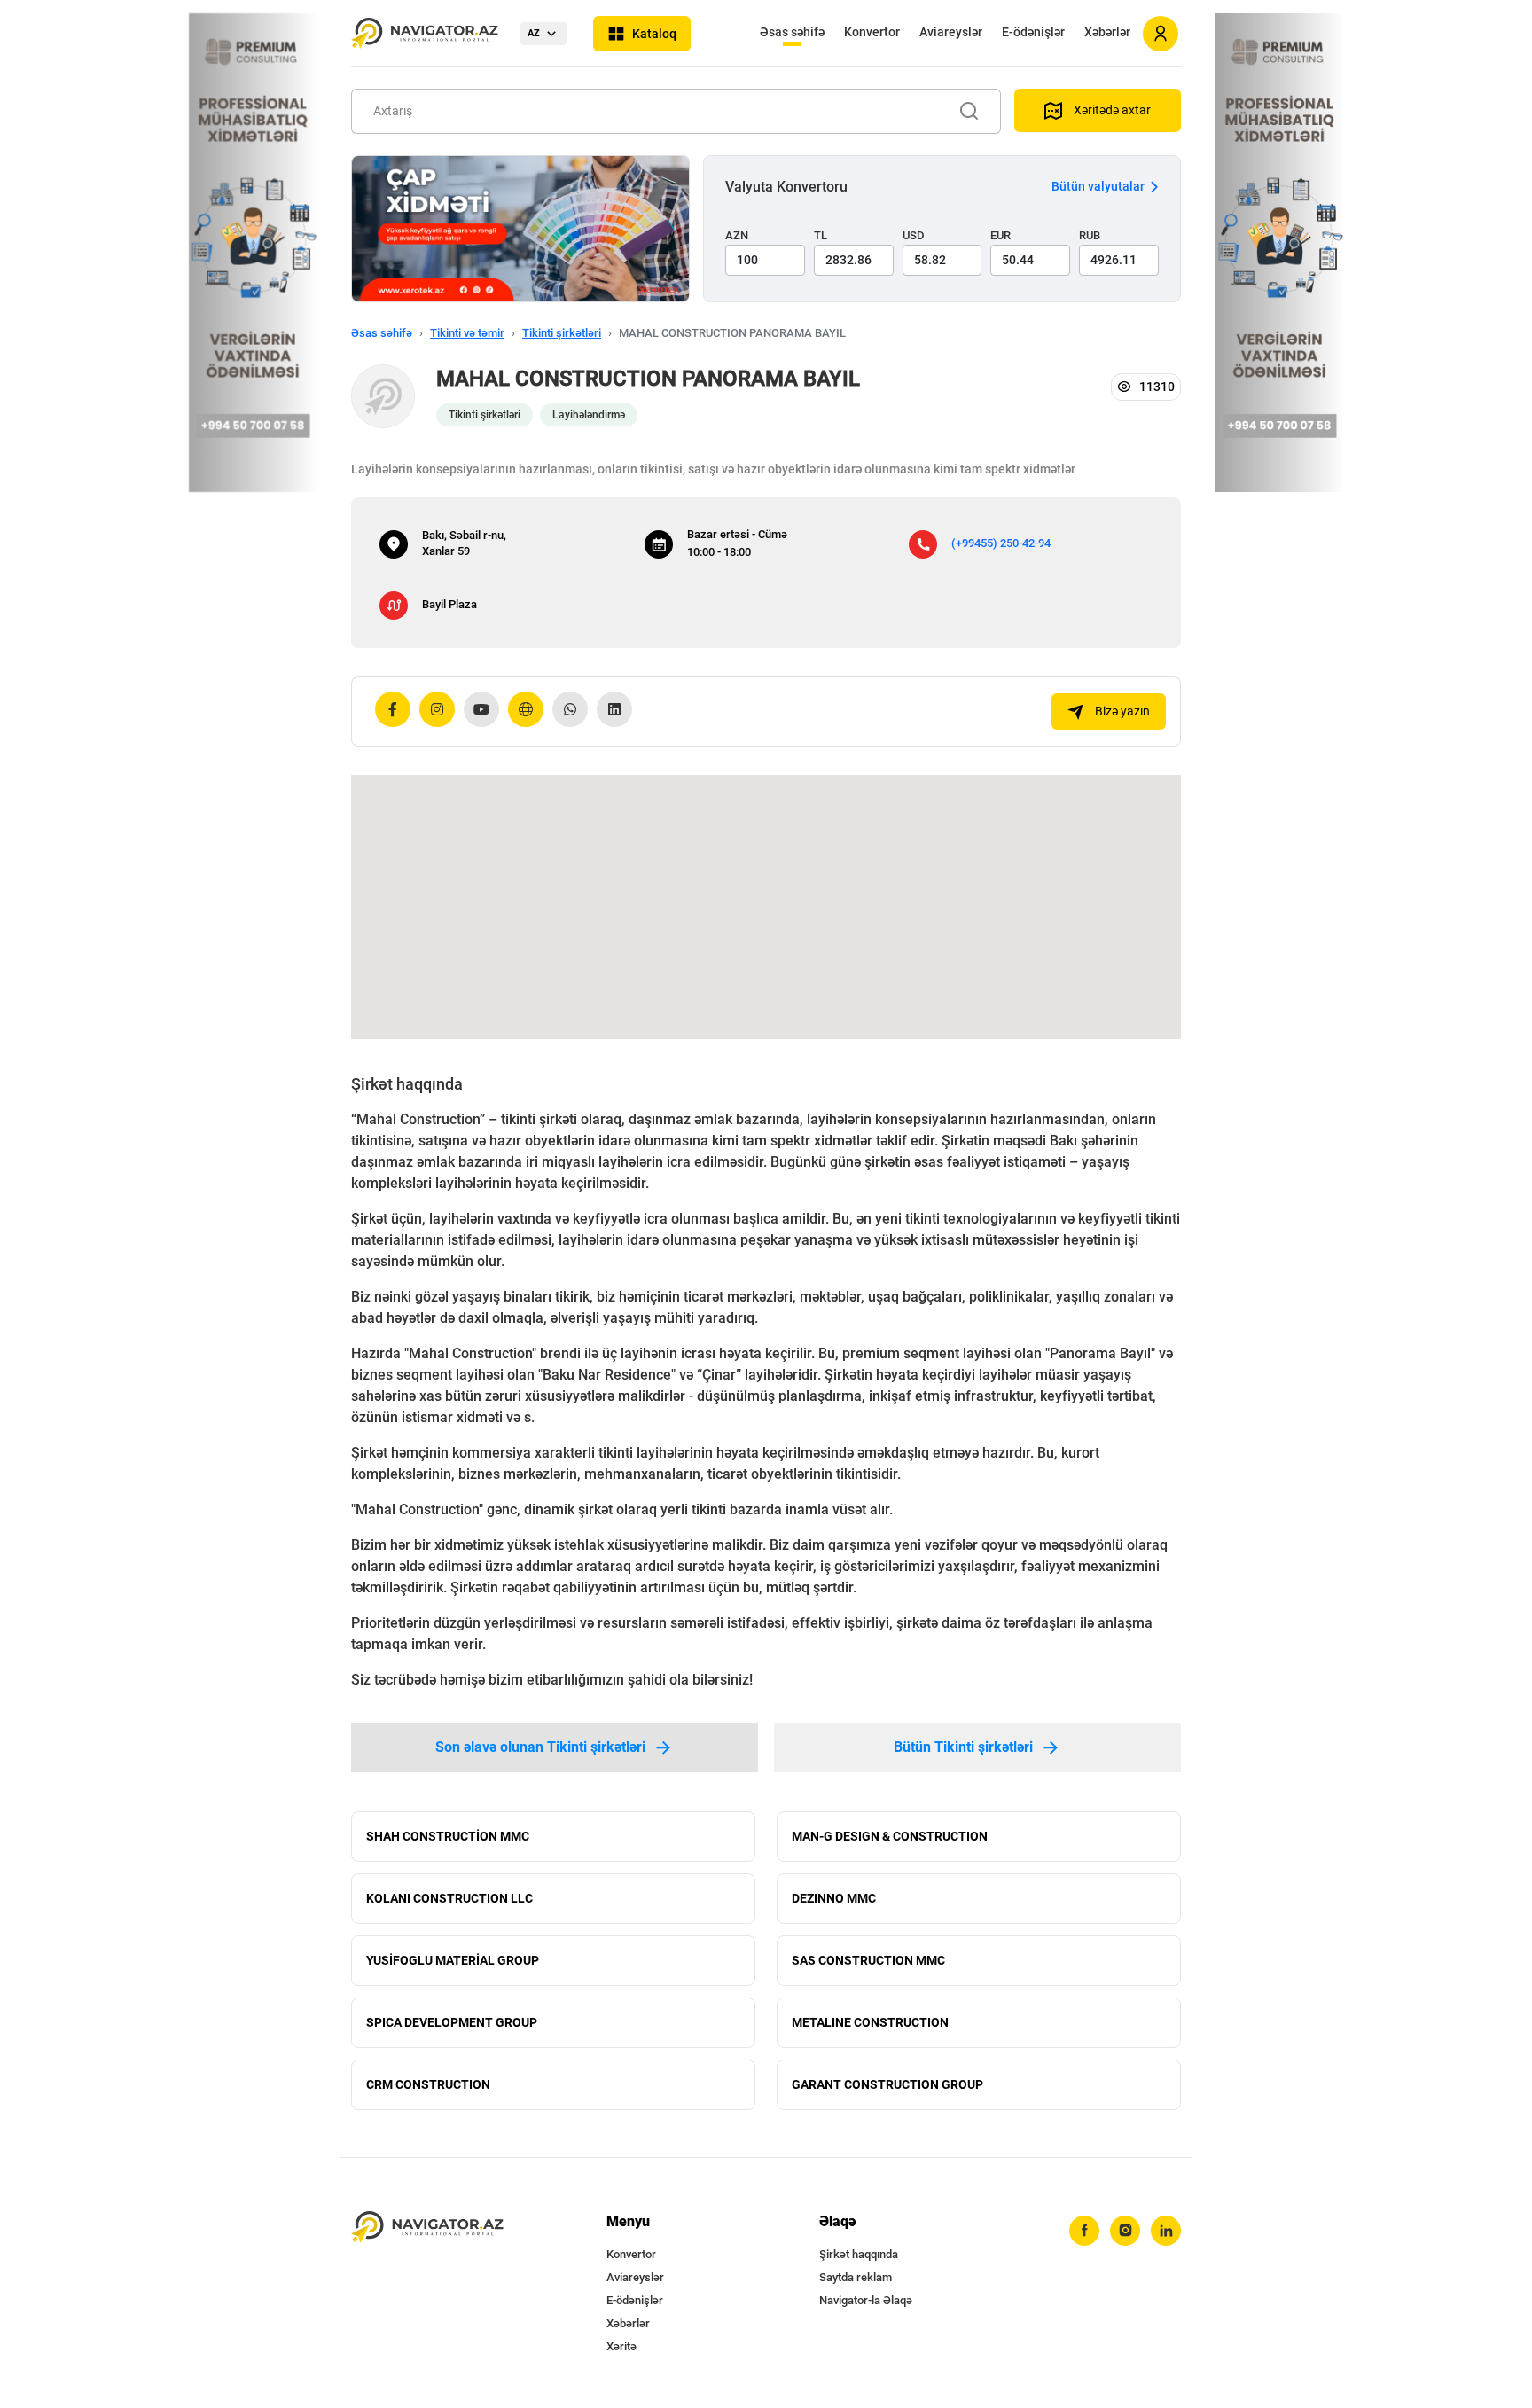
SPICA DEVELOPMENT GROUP (452, 2022)
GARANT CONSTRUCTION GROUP (887, 2084)
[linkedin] (1166, 2231)
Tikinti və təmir (467, 333)
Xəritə (621, 2346)
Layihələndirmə (589, 415)
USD (914, 235)
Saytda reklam (856, 2277)
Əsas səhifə (792, 32)
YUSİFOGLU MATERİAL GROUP (453, 1960)
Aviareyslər (951, 32)
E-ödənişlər (1033, 32)
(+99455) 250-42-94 (1001, 543)
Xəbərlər (1107, 32)
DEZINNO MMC (834, 1898)
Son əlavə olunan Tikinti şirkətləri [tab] (540, 1747)
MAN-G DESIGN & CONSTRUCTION (890, 1836)
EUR (1000, 235)
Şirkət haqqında (859, 2254)
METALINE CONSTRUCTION (870, 2022)
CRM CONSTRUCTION (428, 2084)
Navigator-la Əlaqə (866, 2300)
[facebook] (1084, 2231)
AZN (737, 235)
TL (821, 235)
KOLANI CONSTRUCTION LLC (449, 1898)
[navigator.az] (427, 2228)
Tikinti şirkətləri (562, 333)
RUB (1090, 235)
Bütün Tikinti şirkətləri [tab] (963, 1747)
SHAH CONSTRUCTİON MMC (448, 1836)
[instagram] (1125, 2231)
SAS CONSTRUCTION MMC (868, 1960)
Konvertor (872, 32)
